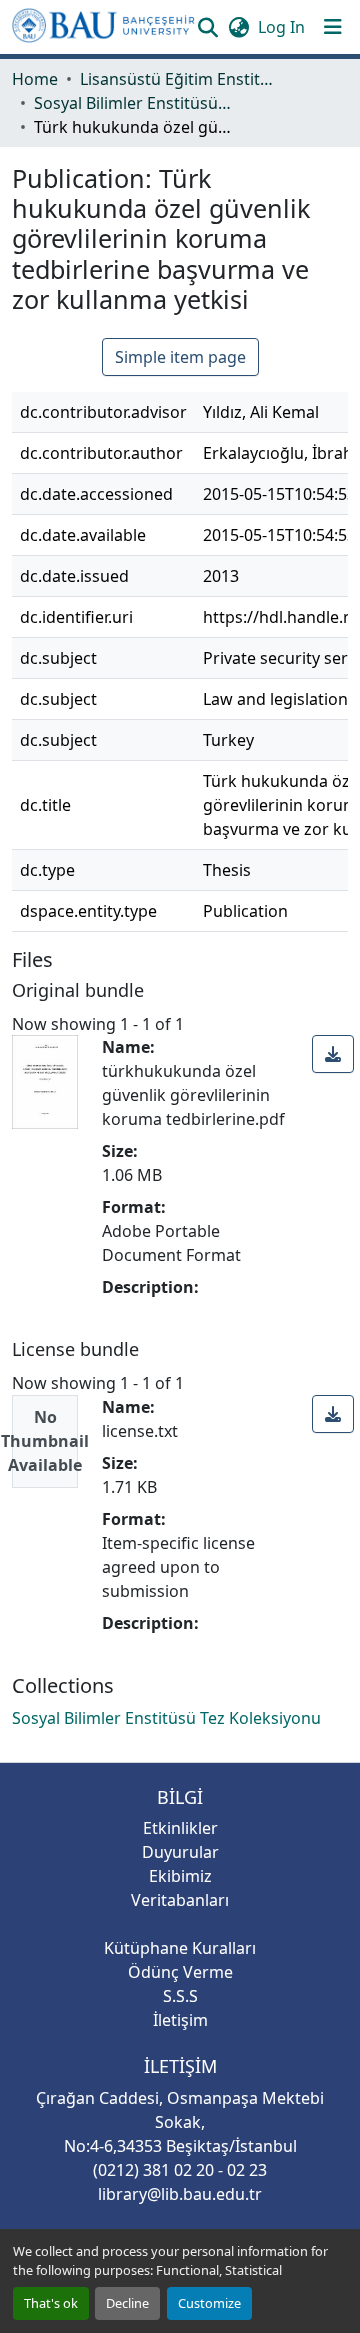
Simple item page (180, 357)
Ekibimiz (180, 1876)
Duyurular (180, 1852)
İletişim (180, 2020)
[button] (103, 27)
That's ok (51, 2303)
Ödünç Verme (180, 1972)
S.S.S (180, 1996)
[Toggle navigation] (333, 27)
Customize (209, 2303)
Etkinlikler (180, 1828)
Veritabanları (180, 1900)
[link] (333, 1054)
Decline (127, 2303)
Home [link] (35, 79)
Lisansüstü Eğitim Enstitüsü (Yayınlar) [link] (180, 79)
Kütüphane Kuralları (180, 1948)
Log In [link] (281, 27)
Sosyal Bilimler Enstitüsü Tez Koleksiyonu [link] (134, 103)
